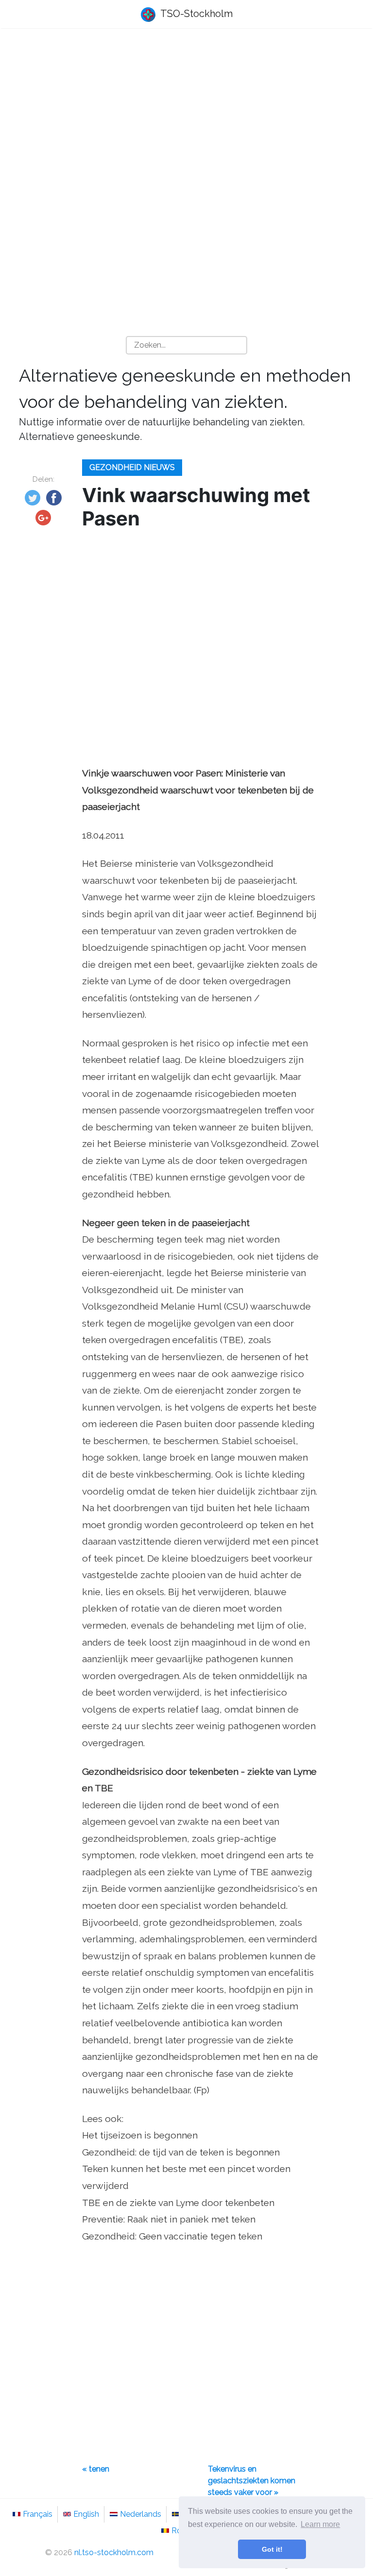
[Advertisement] (186, 112)
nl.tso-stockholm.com (114, 2552)
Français (38, 2514)
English (86, 2514)
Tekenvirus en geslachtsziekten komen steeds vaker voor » (252, 2481)
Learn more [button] (320, 2524)
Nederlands (141, 2514)
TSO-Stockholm (195, 14)
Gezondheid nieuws (132, 467)
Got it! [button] (272, 2549)
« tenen (96, 2469)
